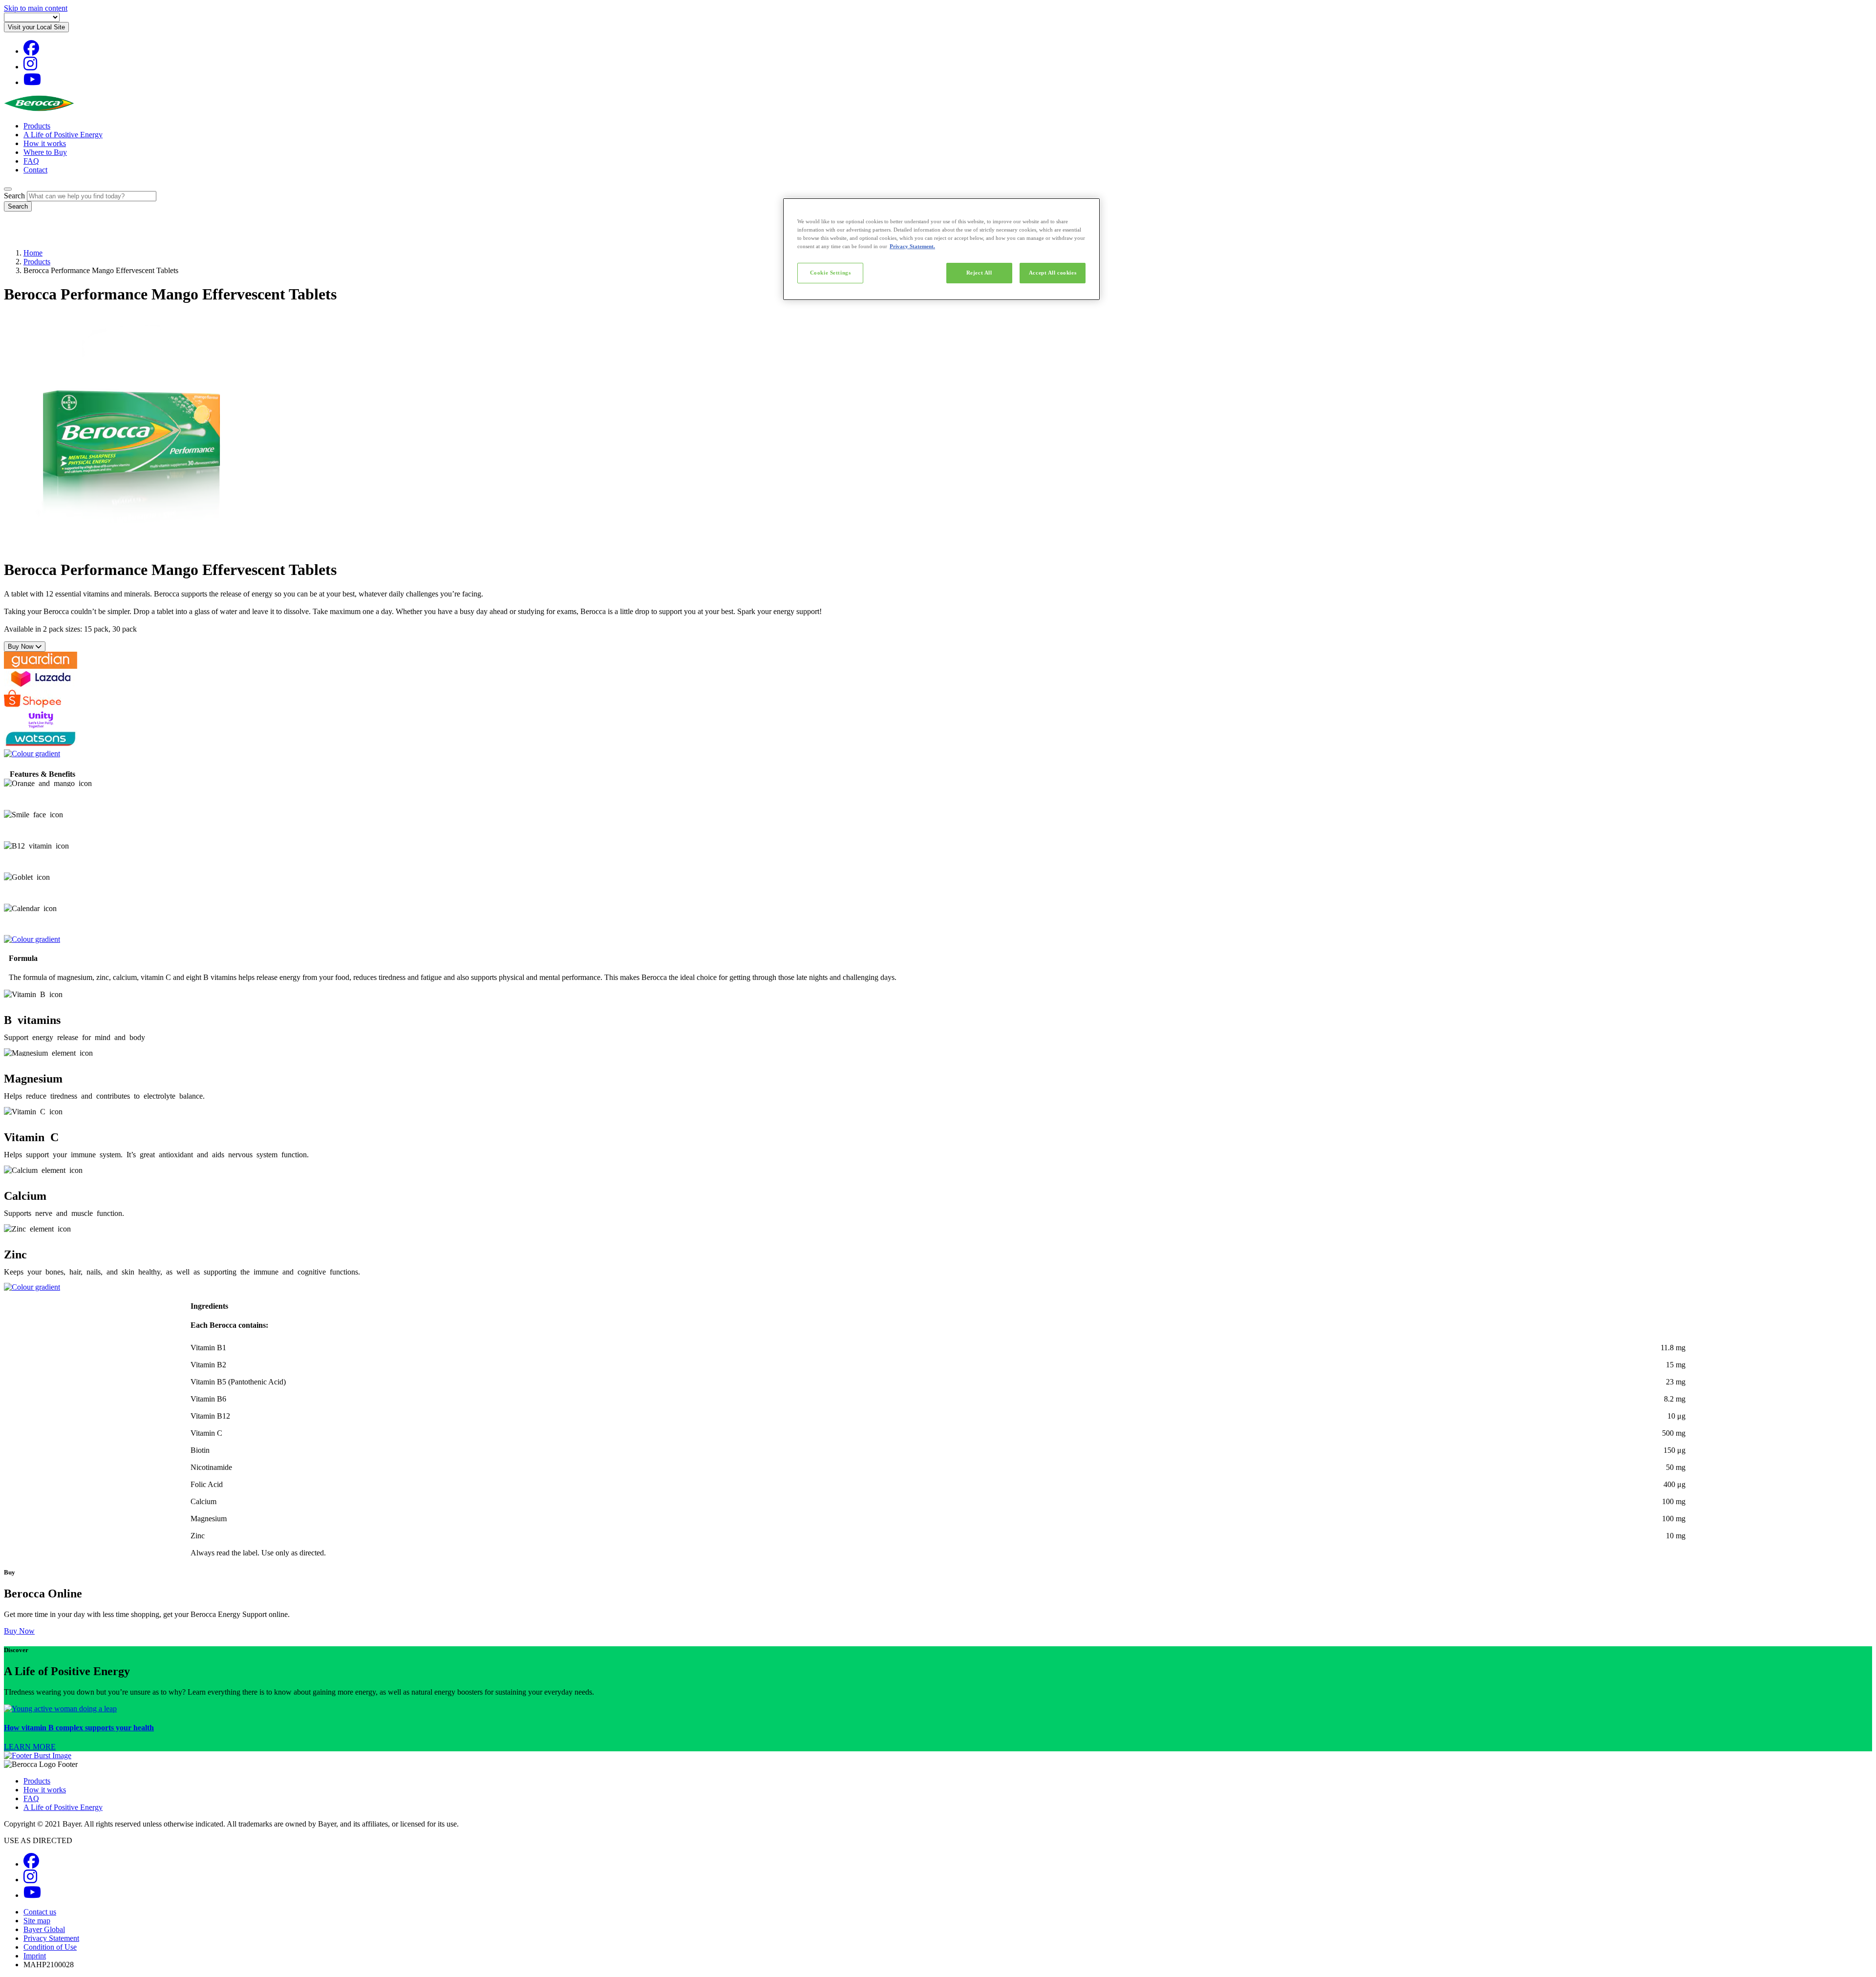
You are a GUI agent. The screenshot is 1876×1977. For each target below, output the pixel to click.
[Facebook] (31, 51)
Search (14, 196)
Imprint (35, 1956)
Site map (37, 1921)
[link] (938, 1728)
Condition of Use (50, 1947)
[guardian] (41, 666)
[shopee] (32, 707)
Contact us (40, 1912)
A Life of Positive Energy (63, 135)
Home (33, 253)
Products (37, 126)
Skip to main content (36, 8)
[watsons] (41, 745)
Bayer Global (44, 1929)
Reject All (979, 273)
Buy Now (21, 647)
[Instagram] (30, 67)
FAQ (31, 161)
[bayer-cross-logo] (18, 236)
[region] (941, 249)
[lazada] (41, 685)
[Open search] (8, 189)
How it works (45, 143)
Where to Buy (45, 152)
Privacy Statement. (912, 246)
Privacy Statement (51, 1938)
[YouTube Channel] (32, 82)
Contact (35, 170)
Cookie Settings (831, 273)
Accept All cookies (1053, 273)
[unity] (41, 726)
